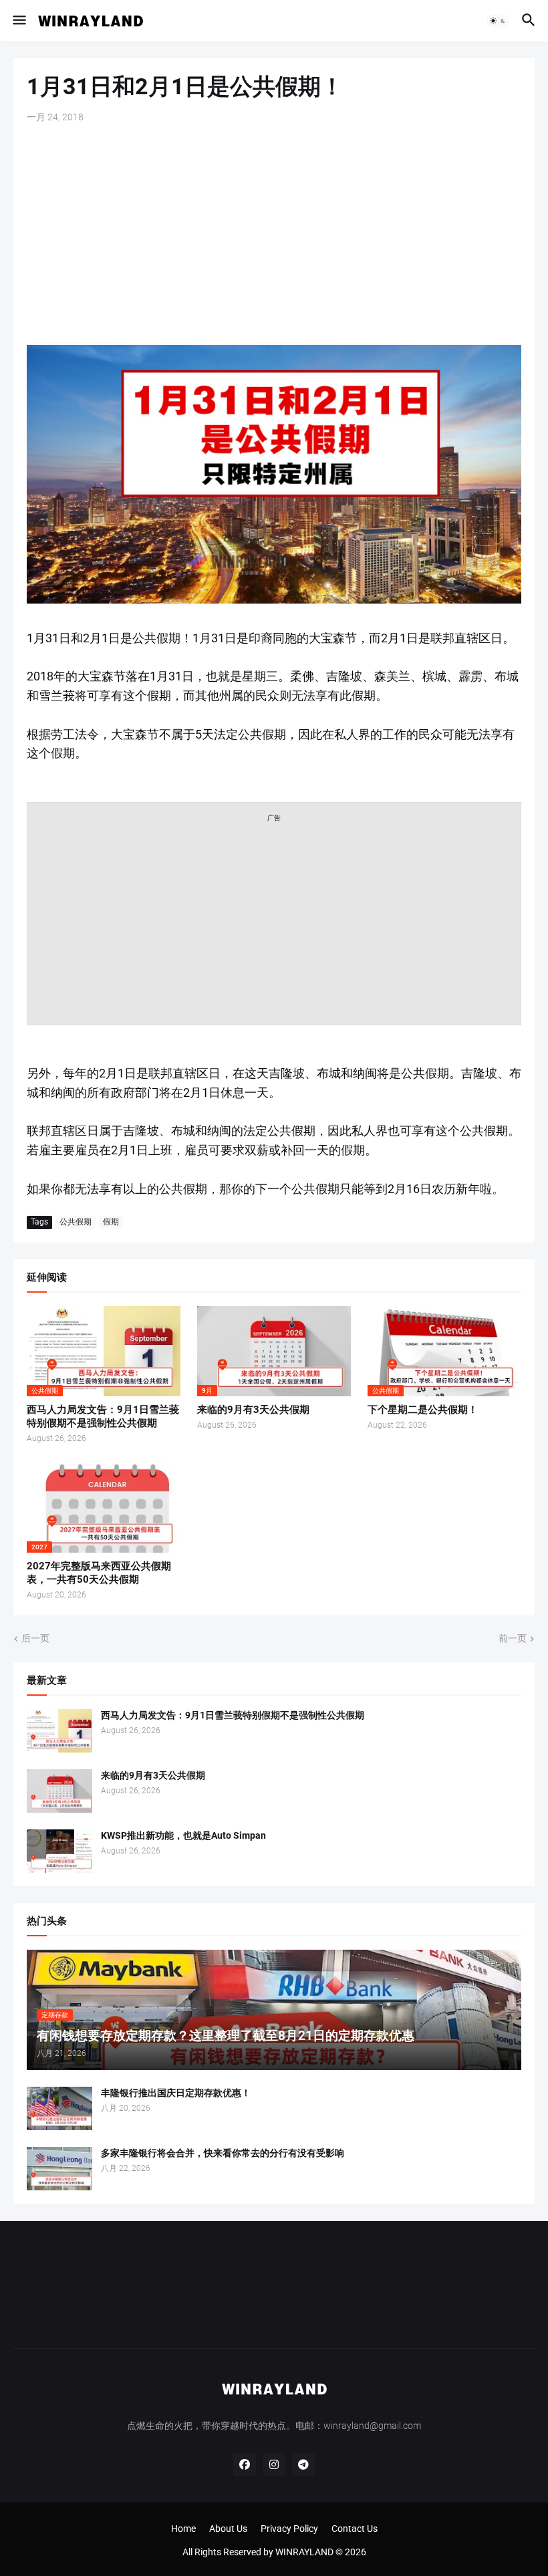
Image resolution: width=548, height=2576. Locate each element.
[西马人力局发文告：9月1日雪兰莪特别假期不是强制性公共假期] (59, 1731)
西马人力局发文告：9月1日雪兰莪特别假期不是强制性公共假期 (103, 1416)
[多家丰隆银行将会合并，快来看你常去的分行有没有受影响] (59, 2169)
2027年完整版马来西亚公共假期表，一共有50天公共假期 (99, 1573)
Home (183, 2529)
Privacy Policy (289, 2529)
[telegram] (303, 2464)
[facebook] (245, 2464)
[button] (18, 21)
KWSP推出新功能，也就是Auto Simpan (183, 1835)
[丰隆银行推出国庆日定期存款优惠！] (59, 2108)
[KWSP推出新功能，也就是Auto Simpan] (59, 1851)
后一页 (35, 1638)
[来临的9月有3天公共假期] (59, 1791)
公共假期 (76, 1222)
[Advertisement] (274, 235)
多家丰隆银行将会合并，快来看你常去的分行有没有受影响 (223, 2153)
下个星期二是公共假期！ (423, 1410)
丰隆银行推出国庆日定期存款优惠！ (176, 2093)
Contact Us (355, 2529)
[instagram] (274, 2464)
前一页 (513, 1638)
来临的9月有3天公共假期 (253, 1410)
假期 (111, 1222)
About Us (228, 2529)
